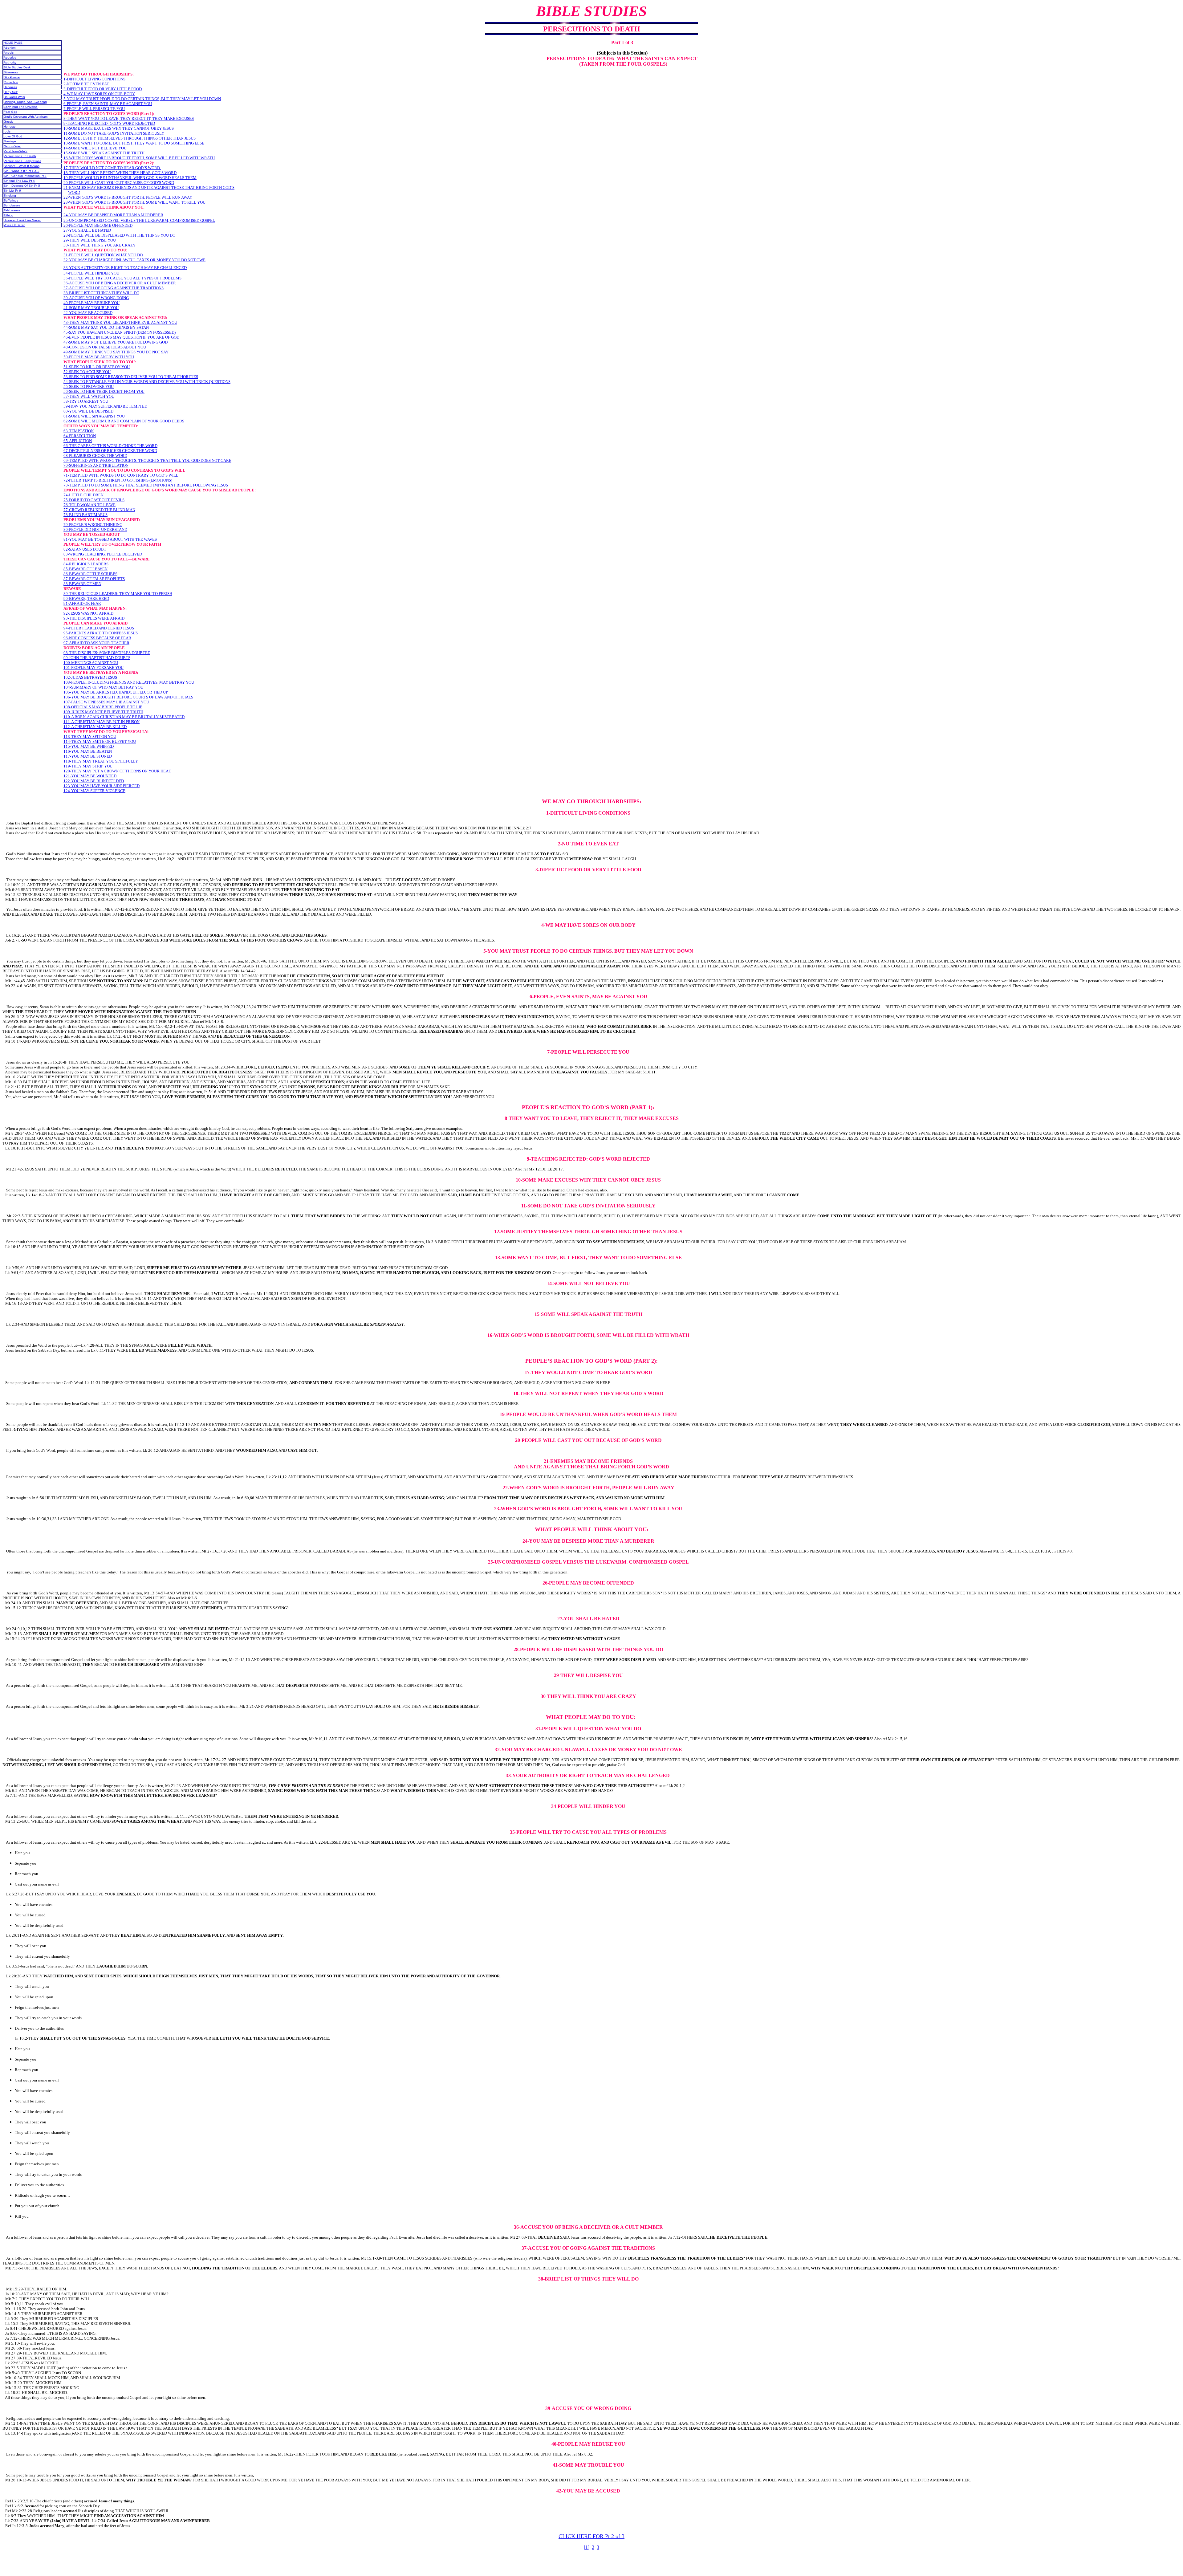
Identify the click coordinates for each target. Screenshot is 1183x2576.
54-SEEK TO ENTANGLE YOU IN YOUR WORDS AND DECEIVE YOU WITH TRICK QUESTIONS (147, 382)
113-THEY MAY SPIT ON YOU (90, 737)
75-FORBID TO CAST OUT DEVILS (94, 500)
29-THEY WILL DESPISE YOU (90, 240)
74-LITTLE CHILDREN (83, 495)
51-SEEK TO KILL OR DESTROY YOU (97, 367)
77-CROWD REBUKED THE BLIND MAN (99, 510)
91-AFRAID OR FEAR (82, 603)
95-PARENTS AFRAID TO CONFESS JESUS (101, 633)
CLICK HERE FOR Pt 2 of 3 (591, 2536)
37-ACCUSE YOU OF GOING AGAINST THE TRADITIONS (114, 288)
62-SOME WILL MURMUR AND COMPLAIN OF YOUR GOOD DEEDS (124, 421)
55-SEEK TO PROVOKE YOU (89, 387)
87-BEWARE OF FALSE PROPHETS (94, 579)
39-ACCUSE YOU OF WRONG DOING (96, 298)
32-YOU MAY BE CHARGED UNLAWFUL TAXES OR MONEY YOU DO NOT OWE (134, 260)
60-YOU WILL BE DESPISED (88, 411)
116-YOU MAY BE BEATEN (88, 751)
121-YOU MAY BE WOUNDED (90, 776)
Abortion (10, 48)
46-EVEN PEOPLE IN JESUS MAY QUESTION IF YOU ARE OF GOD (121, 337)
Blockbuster (12, 77)
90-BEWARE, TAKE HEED (86, 598)
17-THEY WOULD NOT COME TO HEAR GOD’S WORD (112, 168)
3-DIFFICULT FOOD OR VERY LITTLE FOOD (103, 89)
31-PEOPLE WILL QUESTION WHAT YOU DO (103, 255)
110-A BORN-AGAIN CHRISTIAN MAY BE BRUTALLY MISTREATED (124, 717)
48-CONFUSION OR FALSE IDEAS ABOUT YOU (105, 347)
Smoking (10, 195)
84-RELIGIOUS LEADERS (86, 564)
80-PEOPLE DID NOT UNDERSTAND (95, 529)
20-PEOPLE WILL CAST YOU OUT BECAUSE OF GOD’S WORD (119, 183)
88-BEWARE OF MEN (82, 584)
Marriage (10, 141)
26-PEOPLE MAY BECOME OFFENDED (98, 225)
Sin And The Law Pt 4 (19, 181)
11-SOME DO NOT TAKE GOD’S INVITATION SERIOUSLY (114, 133)
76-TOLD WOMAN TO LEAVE (89, 505)
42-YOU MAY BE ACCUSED (88, 313)
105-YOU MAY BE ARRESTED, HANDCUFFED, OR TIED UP (116, 692)
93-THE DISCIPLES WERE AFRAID (94, 618)
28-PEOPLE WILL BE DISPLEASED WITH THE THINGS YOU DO (119, 235)
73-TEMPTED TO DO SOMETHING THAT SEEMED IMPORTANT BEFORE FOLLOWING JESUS (146, 485)
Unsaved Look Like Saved (22, 220)
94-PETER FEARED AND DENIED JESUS (99, 628)
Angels (9, 53)
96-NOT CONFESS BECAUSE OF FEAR (97, 638)
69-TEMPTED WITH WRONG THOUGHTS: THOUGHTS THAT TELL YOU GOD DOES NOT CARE (147, 460)
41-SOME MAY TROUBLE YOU (91, 308)
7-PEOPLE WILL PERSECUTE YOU (94, 109)
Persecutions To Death (20, 156)
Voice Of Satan (14, 225)
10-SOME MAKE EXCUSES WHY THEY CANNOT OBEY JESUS (119, 128)
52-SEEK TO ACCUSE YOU (87, 372)
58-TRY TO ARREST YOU (86, 401)
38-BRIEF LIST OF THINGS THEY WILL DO (101, 293)
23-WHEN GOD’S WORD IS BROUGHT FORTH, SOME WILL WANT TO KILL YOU (134, 202)
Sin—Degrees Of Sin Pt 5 (22, 186)
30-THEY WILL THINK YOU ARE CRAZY (100, 245)
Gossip (9, 122)
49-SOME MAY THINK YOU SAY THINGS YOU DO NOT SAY (116, 352)
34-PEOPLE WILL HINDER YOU (91, 273)
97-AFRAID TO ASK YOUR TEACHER (96, 643)
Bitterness (11, 72)
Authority (10, 62)
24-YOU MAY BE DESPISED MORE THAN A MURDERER (113, 215)
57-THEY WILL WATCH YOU (89, 396)
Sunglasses (12, 205)
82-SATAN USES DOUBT (85, 549)
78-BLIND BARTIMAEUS (85, 515)
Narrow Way (12, 146)
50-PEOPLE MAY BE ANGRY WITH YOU (99, 357)
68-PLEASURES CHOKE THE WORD (95, 456)
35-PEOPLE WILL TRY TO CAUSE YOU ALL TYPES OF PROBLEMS (122, 278)
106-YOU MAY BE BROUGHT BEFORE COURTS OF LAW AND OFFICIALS (128, 697)
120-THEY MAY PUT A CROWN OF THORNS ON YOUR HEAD (117, 771)
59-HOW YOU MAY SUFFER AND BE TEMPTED (105, 406)
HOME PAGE (13, 43)
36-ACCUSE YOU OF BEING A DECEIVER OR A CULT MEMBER (120, 283)
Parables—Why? (16, 151)
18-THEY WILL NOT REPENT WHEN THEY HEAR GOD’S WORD (120, 173)
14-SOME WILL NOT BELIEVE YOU (95, 148)
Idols (7, 131)
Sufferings (11, 200)
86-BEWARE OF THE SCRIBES (90, 574)
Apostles (10, 57)
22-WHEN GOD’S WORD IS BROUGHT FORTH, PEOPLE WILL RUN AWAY (128, 197)
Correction (11, 82)
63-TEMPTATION (79, 431)
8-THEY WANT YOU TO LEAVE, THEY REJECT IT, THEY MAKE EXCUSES (129, 118)
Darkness (10, 87)
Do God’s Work (14, 97)
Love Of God (13, 136)
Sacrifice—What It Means (22, 166)
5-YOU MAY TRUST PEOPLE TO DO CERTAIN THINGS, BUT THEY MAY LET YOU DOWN (142, 99)
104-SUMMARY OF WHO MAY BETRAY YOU (103, 687)
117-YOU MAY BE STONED (88, 756)
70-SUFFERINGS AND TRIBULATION (96, 465)
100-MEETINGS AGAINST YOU (91, 663)
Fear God (10, 112)
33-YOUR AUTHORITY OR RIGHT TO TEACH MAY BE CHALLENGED (125, 268)
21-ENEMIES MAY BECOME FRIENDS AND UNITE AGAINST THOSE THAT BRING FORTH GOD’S (149, 187)
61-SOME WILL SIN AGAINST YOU (94, 416)
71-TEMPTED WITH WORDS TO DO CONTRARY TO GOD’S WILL (121, 475)
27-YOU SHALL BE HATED (87, 230)
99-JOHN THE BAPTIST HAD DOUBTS (97, 658)
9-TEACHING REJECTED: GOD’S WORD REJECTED (109, 123)
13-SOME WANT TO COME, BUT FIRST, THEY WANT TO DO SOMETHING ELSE (134, 143)
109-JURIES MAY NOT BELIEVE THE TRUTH (103, 712)
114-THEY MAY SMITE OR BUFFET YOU (100, 741)
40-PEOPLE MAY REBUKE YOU (91, 303)
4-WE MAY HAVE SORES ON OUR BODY (99, 94)
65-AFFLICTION (78, 441)
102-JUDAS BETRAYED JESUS (90, 677)
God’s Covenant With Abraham (26, 117)
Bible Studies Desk (17, 67)
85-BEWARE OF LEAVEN (85, 569)
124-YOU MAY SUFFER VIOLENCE (94, 791)
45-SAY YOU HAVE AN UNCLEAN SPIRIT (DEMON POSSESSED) (120, 332)
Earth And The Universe (21, 107)
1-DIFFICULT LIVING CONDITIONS (94, 79)
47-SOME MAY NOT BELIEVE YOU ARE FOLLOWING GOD (116, 342)
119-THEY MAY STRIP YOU (88, 766)
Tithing (8, 215)
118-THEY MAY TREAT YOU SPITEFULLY (101, 761)
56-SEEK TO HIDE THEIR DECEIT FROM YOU (104, 391)
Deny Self (11, 92)
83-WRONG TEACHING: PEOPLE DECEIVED (103, 554)
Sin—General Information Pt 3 (25, 176)
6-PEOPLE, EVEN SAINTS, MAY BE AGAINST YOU (108, 104)
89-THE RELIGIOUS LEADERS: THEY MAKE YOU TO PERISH (118, 594)
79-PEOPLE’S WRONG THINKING (93, 525)
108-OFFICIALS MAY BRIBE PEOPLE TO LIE (103, 707)
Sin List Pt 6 (12, 191)
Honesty (10, 126)
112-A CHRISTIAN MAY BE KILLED (95, 727)
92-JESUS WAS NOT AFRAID (88, 613)
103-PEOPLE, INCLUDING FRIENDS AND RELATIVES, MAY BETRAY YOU (129, 682)
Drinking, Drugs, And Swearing (25, 102)
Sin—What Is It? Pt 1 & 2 (22, 171)
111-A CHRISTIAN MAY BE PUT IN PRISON (102, 722)
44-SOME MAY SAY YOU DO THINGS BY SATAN (106, 327)
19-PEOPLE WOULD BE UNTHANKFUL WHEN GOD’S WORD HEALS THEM (130, 178)
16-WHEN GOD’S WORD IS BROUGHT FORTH (104, 158)
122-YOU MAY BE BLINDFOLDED (94, 781)
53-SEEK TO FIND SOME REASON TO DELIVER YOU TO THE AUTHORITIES (131, 377)
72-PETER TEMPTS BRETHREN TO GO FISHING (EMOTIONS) (118, 480)
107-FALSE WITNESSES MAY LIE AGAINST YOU (106, 702)
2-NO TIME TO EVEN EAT (86, 84)
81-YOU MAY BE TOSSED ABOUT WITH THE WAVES (110, 539)
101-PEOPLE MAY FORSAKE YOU (94, 667)
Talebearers (12, 210)
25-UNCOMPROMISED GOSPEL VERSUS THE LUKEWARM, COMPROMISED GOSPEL (139, 220)
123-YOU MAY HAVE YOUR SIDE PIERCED (102, 786)
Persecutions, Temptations (22, 161)
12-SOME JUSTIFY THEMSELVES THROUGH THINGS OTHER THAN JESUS (130, 138)
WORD (74, 192)
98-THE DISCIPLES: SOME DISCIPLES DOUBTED (107, 653)
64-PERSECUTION (80, 436)
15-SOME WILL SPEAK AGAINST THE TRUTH (104, 153)
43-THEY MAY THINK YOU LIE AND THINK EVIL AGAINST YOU (120, 322)
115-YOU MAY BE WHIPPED (89, 746)
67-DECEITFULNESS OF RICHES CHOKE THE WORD (110, 451)
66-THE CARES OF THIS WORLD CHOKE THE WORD (110, 446)
